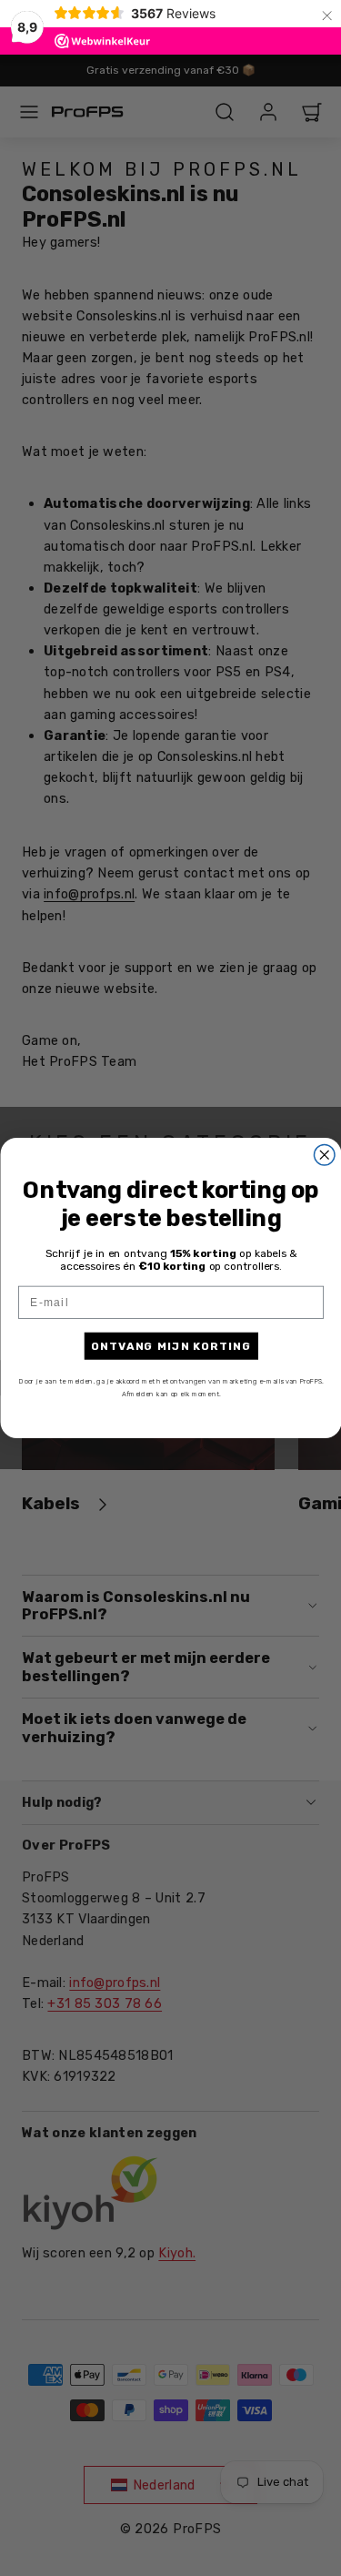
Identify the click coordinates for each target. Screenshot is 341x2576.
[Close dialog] (324, 1156)
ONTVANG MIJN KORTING (170, 1345)
